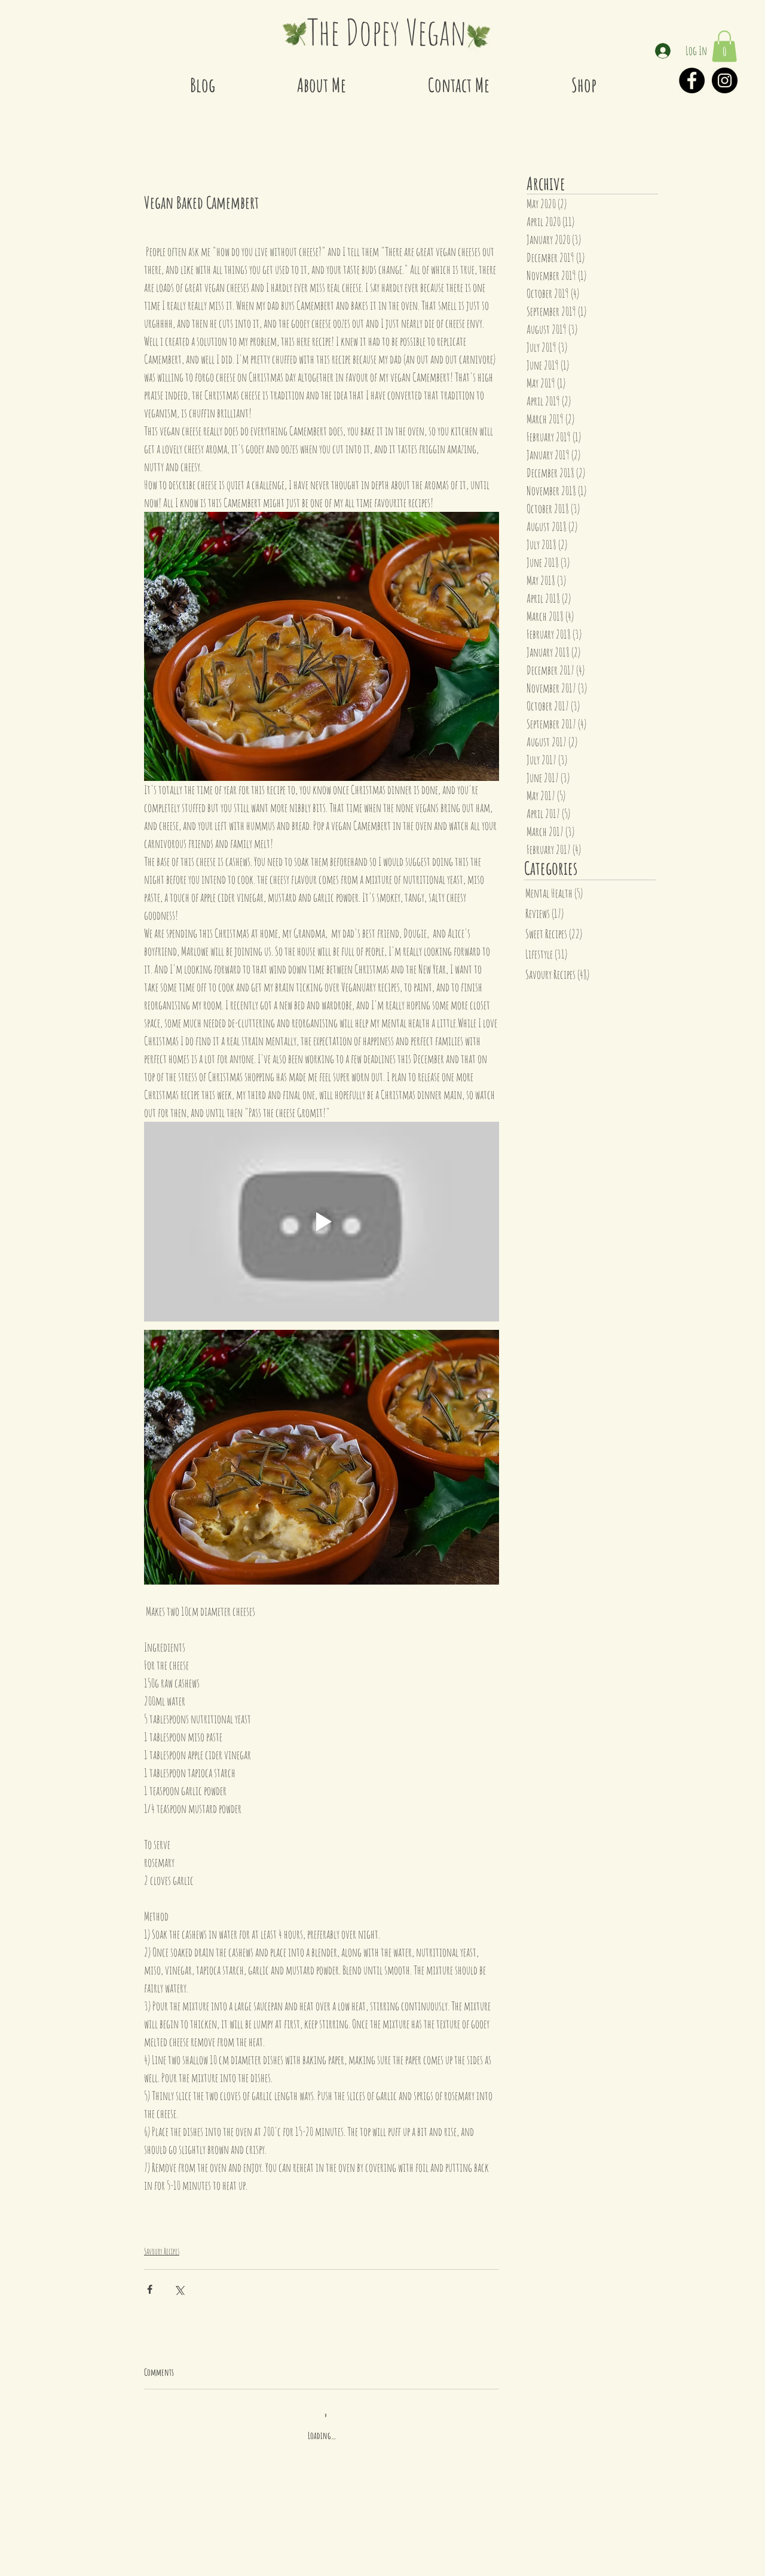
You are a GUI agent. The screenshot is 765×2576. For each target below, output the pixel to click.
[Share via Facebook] (150, 2289)
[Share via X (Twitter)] (179, 2289)
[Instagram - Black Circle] (725, 80)
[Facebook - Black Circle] (692, 80)
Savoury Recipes (162, 2251)
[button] (724, 46)
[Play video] (322, 1222)
